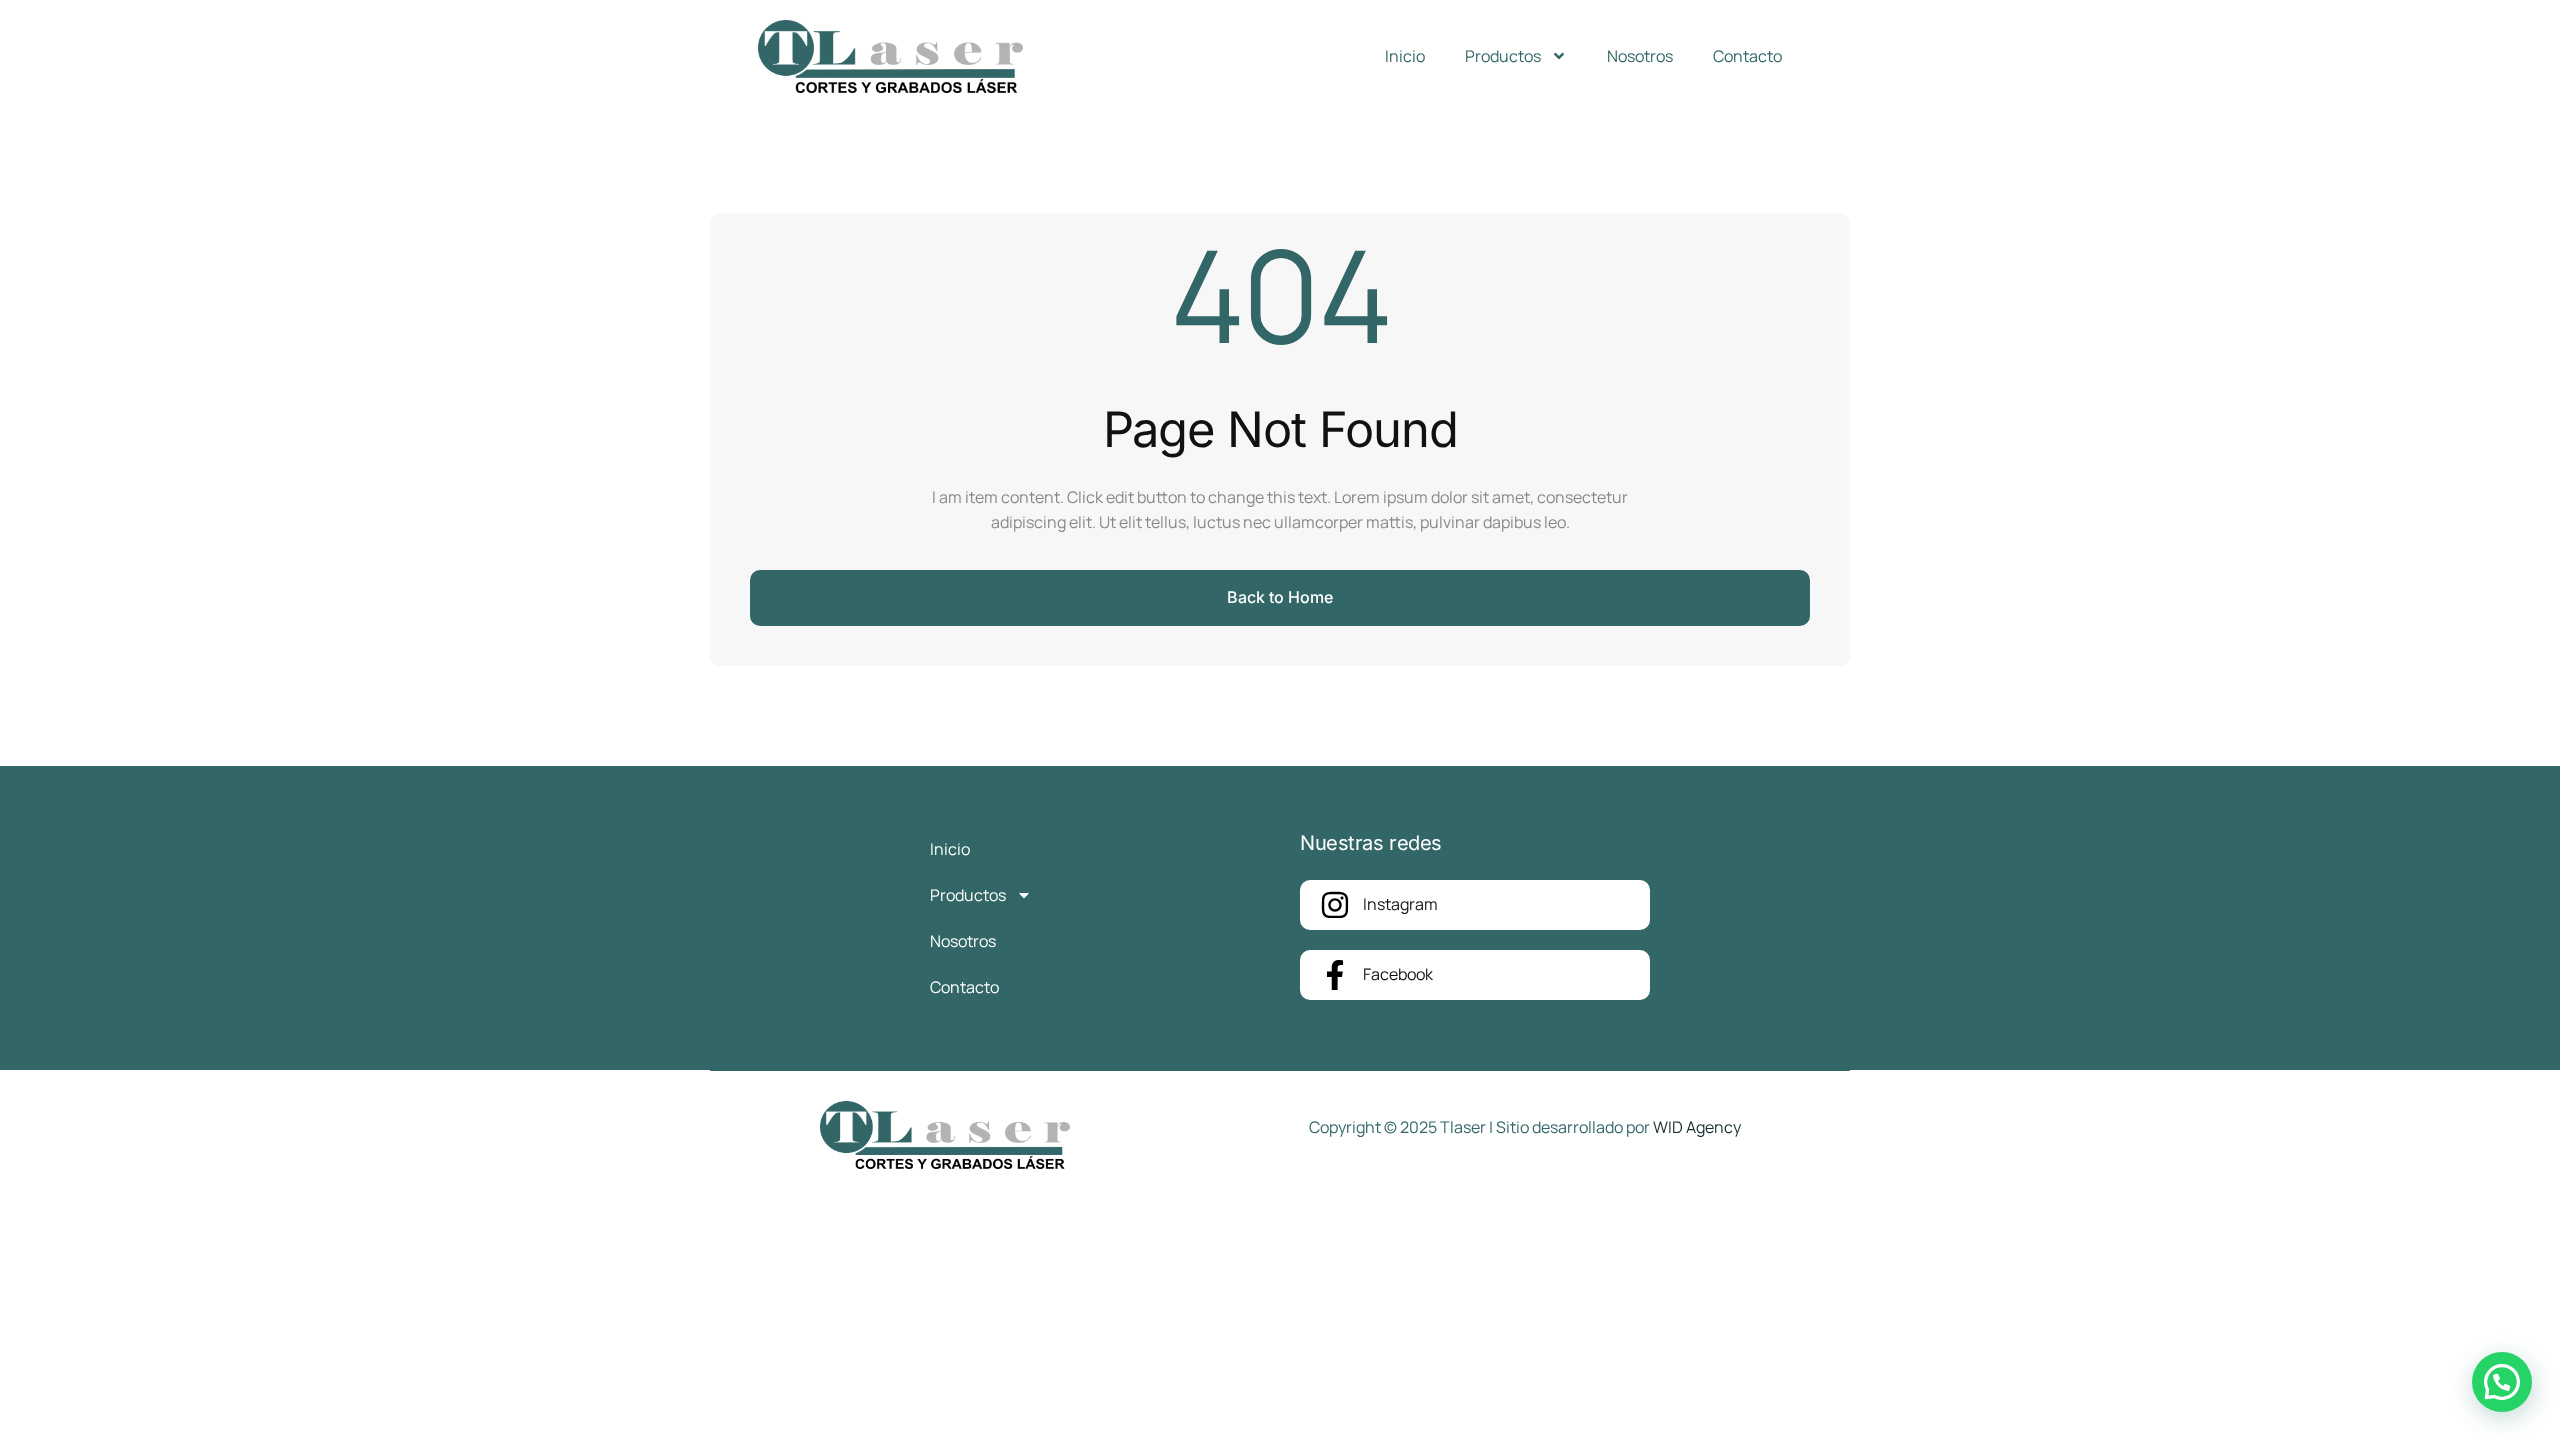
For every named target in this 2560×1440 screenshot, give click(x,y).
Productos (1503, 56)
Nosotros (1640, 56)
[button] (2502, 1382)
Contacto (1747, 56)
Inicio (1405, 56)
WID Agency (1697, 1127)
